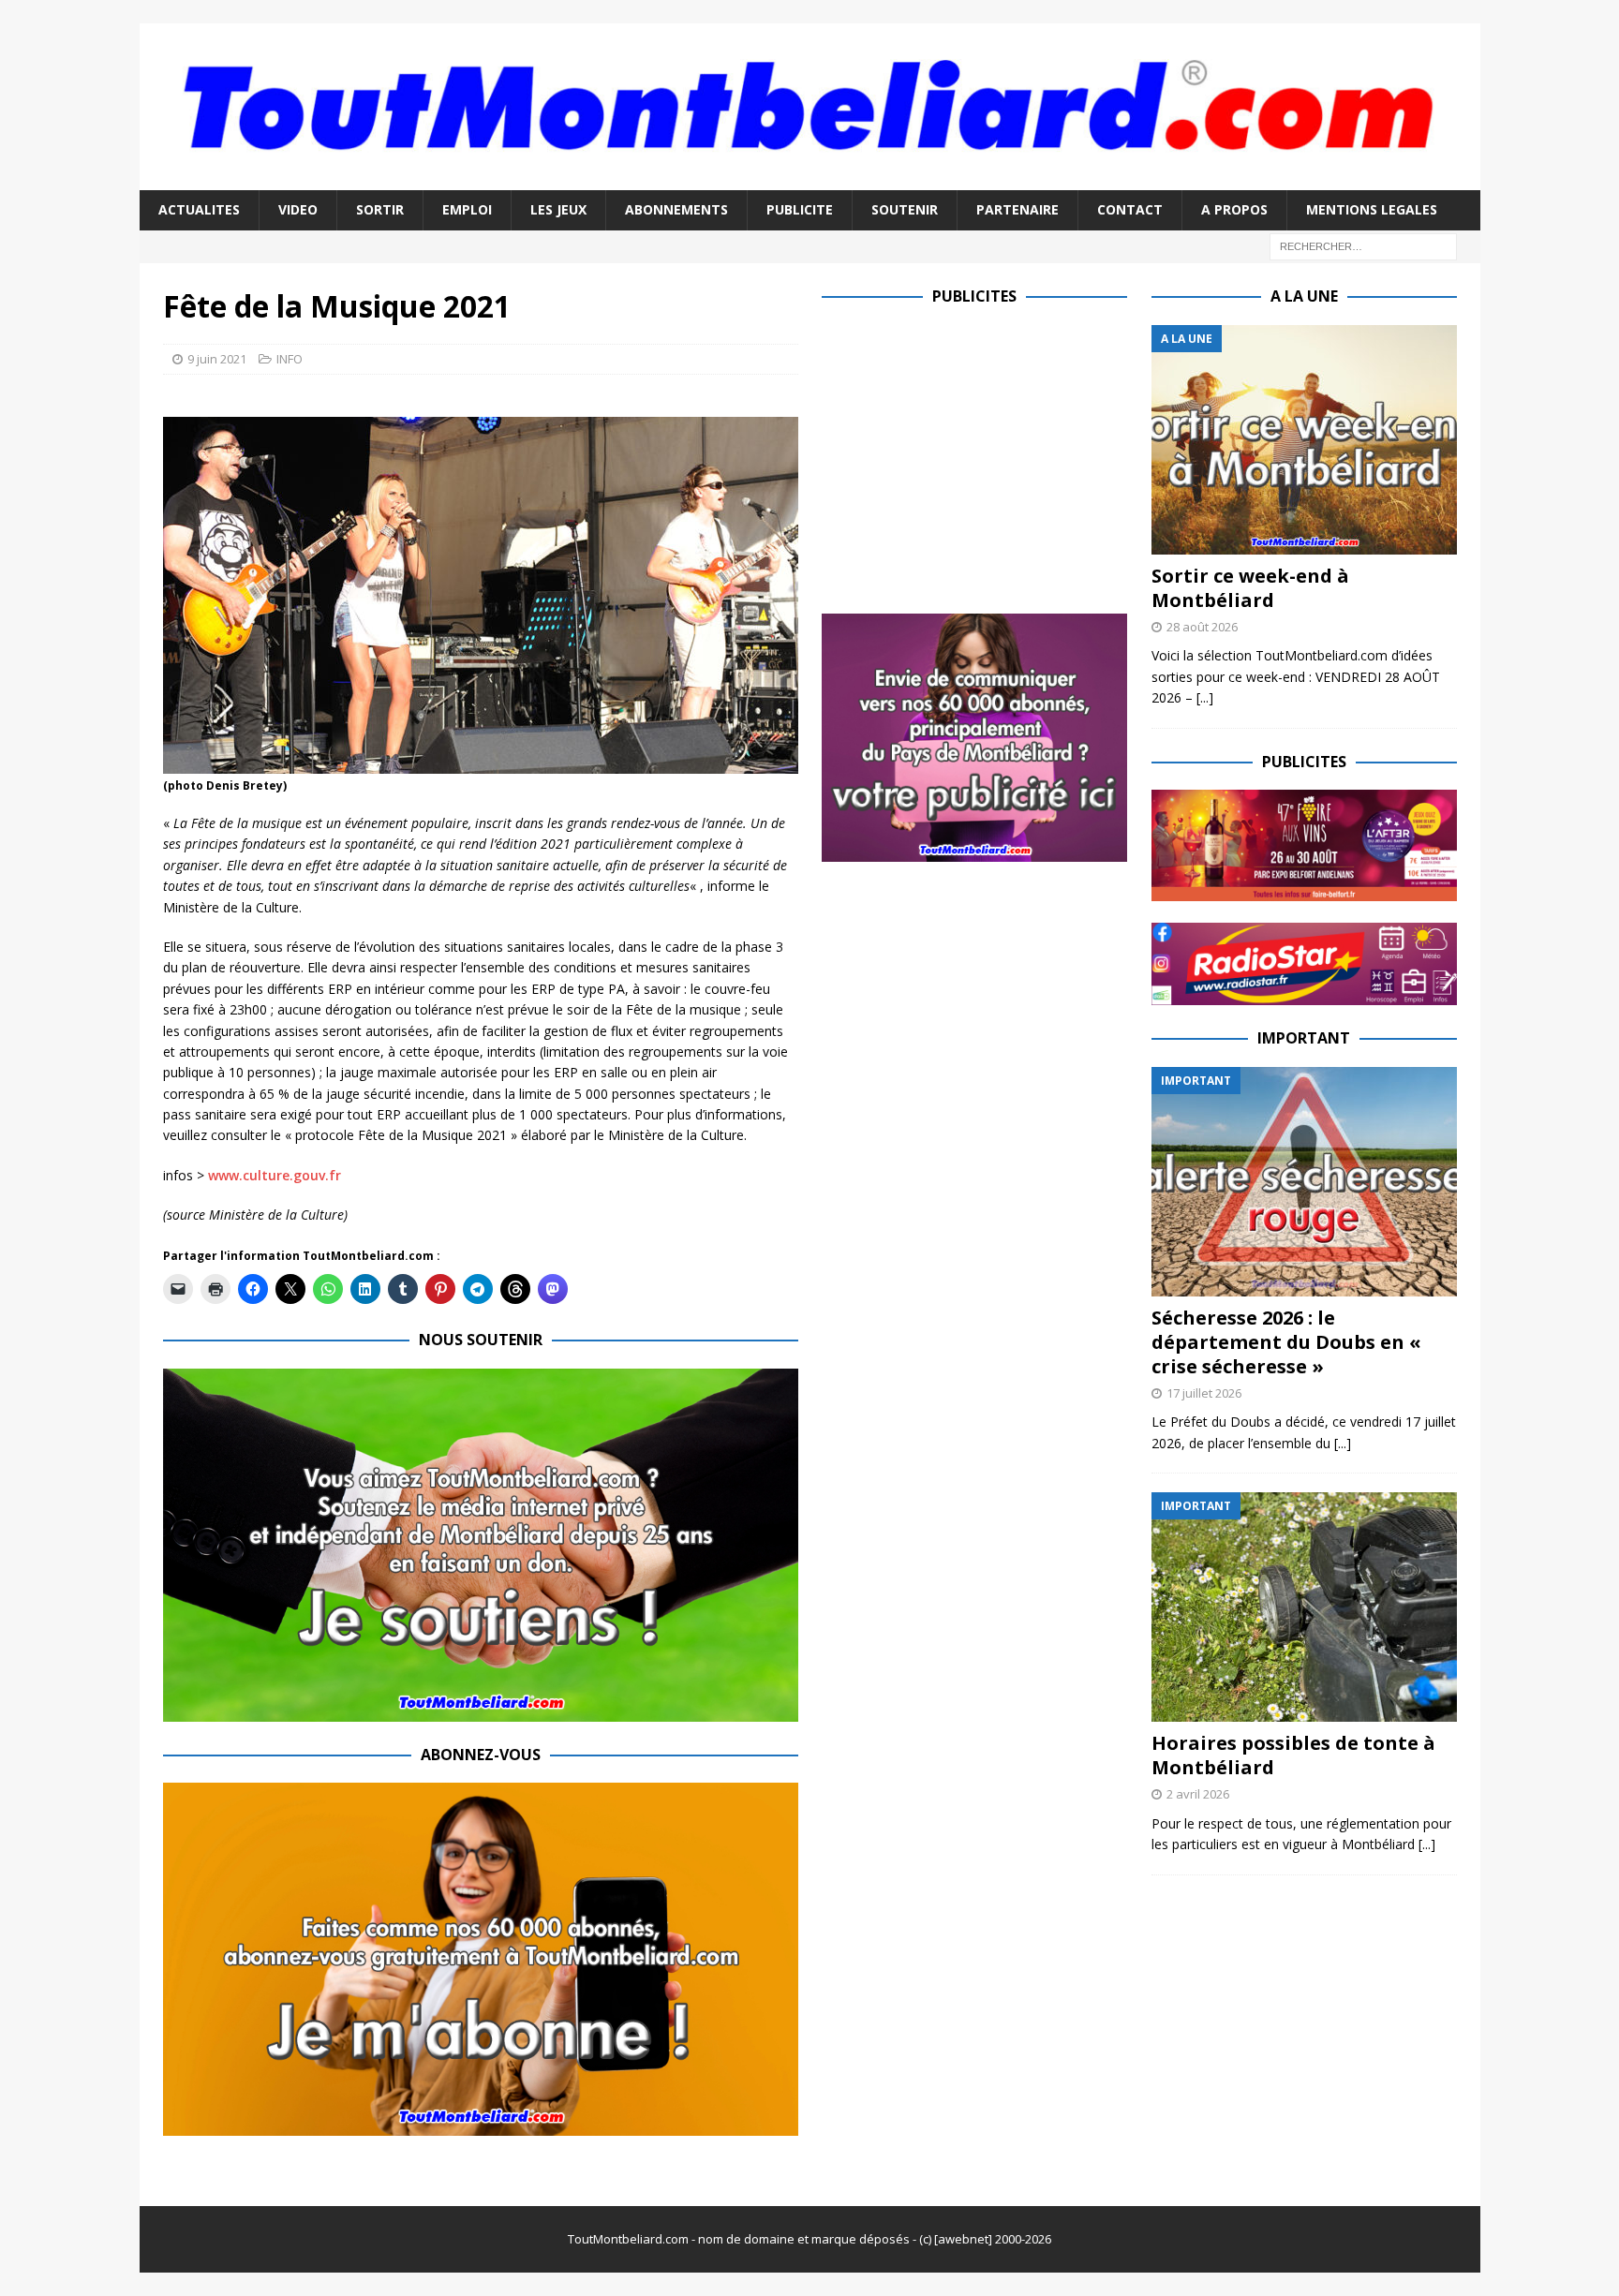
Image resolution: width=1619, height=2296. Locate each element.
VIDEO (298, 209)
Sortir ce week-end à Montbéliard (1250, 588)
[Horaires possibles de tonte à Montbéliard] (1304, 1607)
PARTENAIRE (1017, 209)
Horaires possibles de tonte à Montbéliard (1293, 1755)
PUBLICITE (800, 209)
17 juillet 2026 (1204, 1393)
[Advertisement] (979, 456)
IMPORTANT (1304, 1038)
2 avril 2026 (1198, 1794)
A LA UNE (1304, 296)
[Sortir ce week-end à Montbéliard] (1304, 440)
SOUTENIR (905, 209)
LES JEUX (558, 209)
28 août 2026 (1202, 627)
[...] (1205, 697)
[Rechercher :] (1363, 245)
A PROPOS (1234, 209)
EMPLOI (467, 209)
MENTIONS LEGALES (1372, 209)
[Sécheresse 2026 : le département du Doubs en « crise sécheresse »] (1304, 1182)
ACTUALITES (199, 209)
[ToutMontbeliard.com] (810, 179)
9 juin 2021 (217, 359)
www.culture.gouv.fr (275, 1175)
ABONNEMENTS (676, 209)
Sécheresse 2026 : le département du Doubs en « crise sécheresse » (1286, 1342)
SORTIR (380, 209)
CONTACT (1130, 209)
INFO (290, 359)
